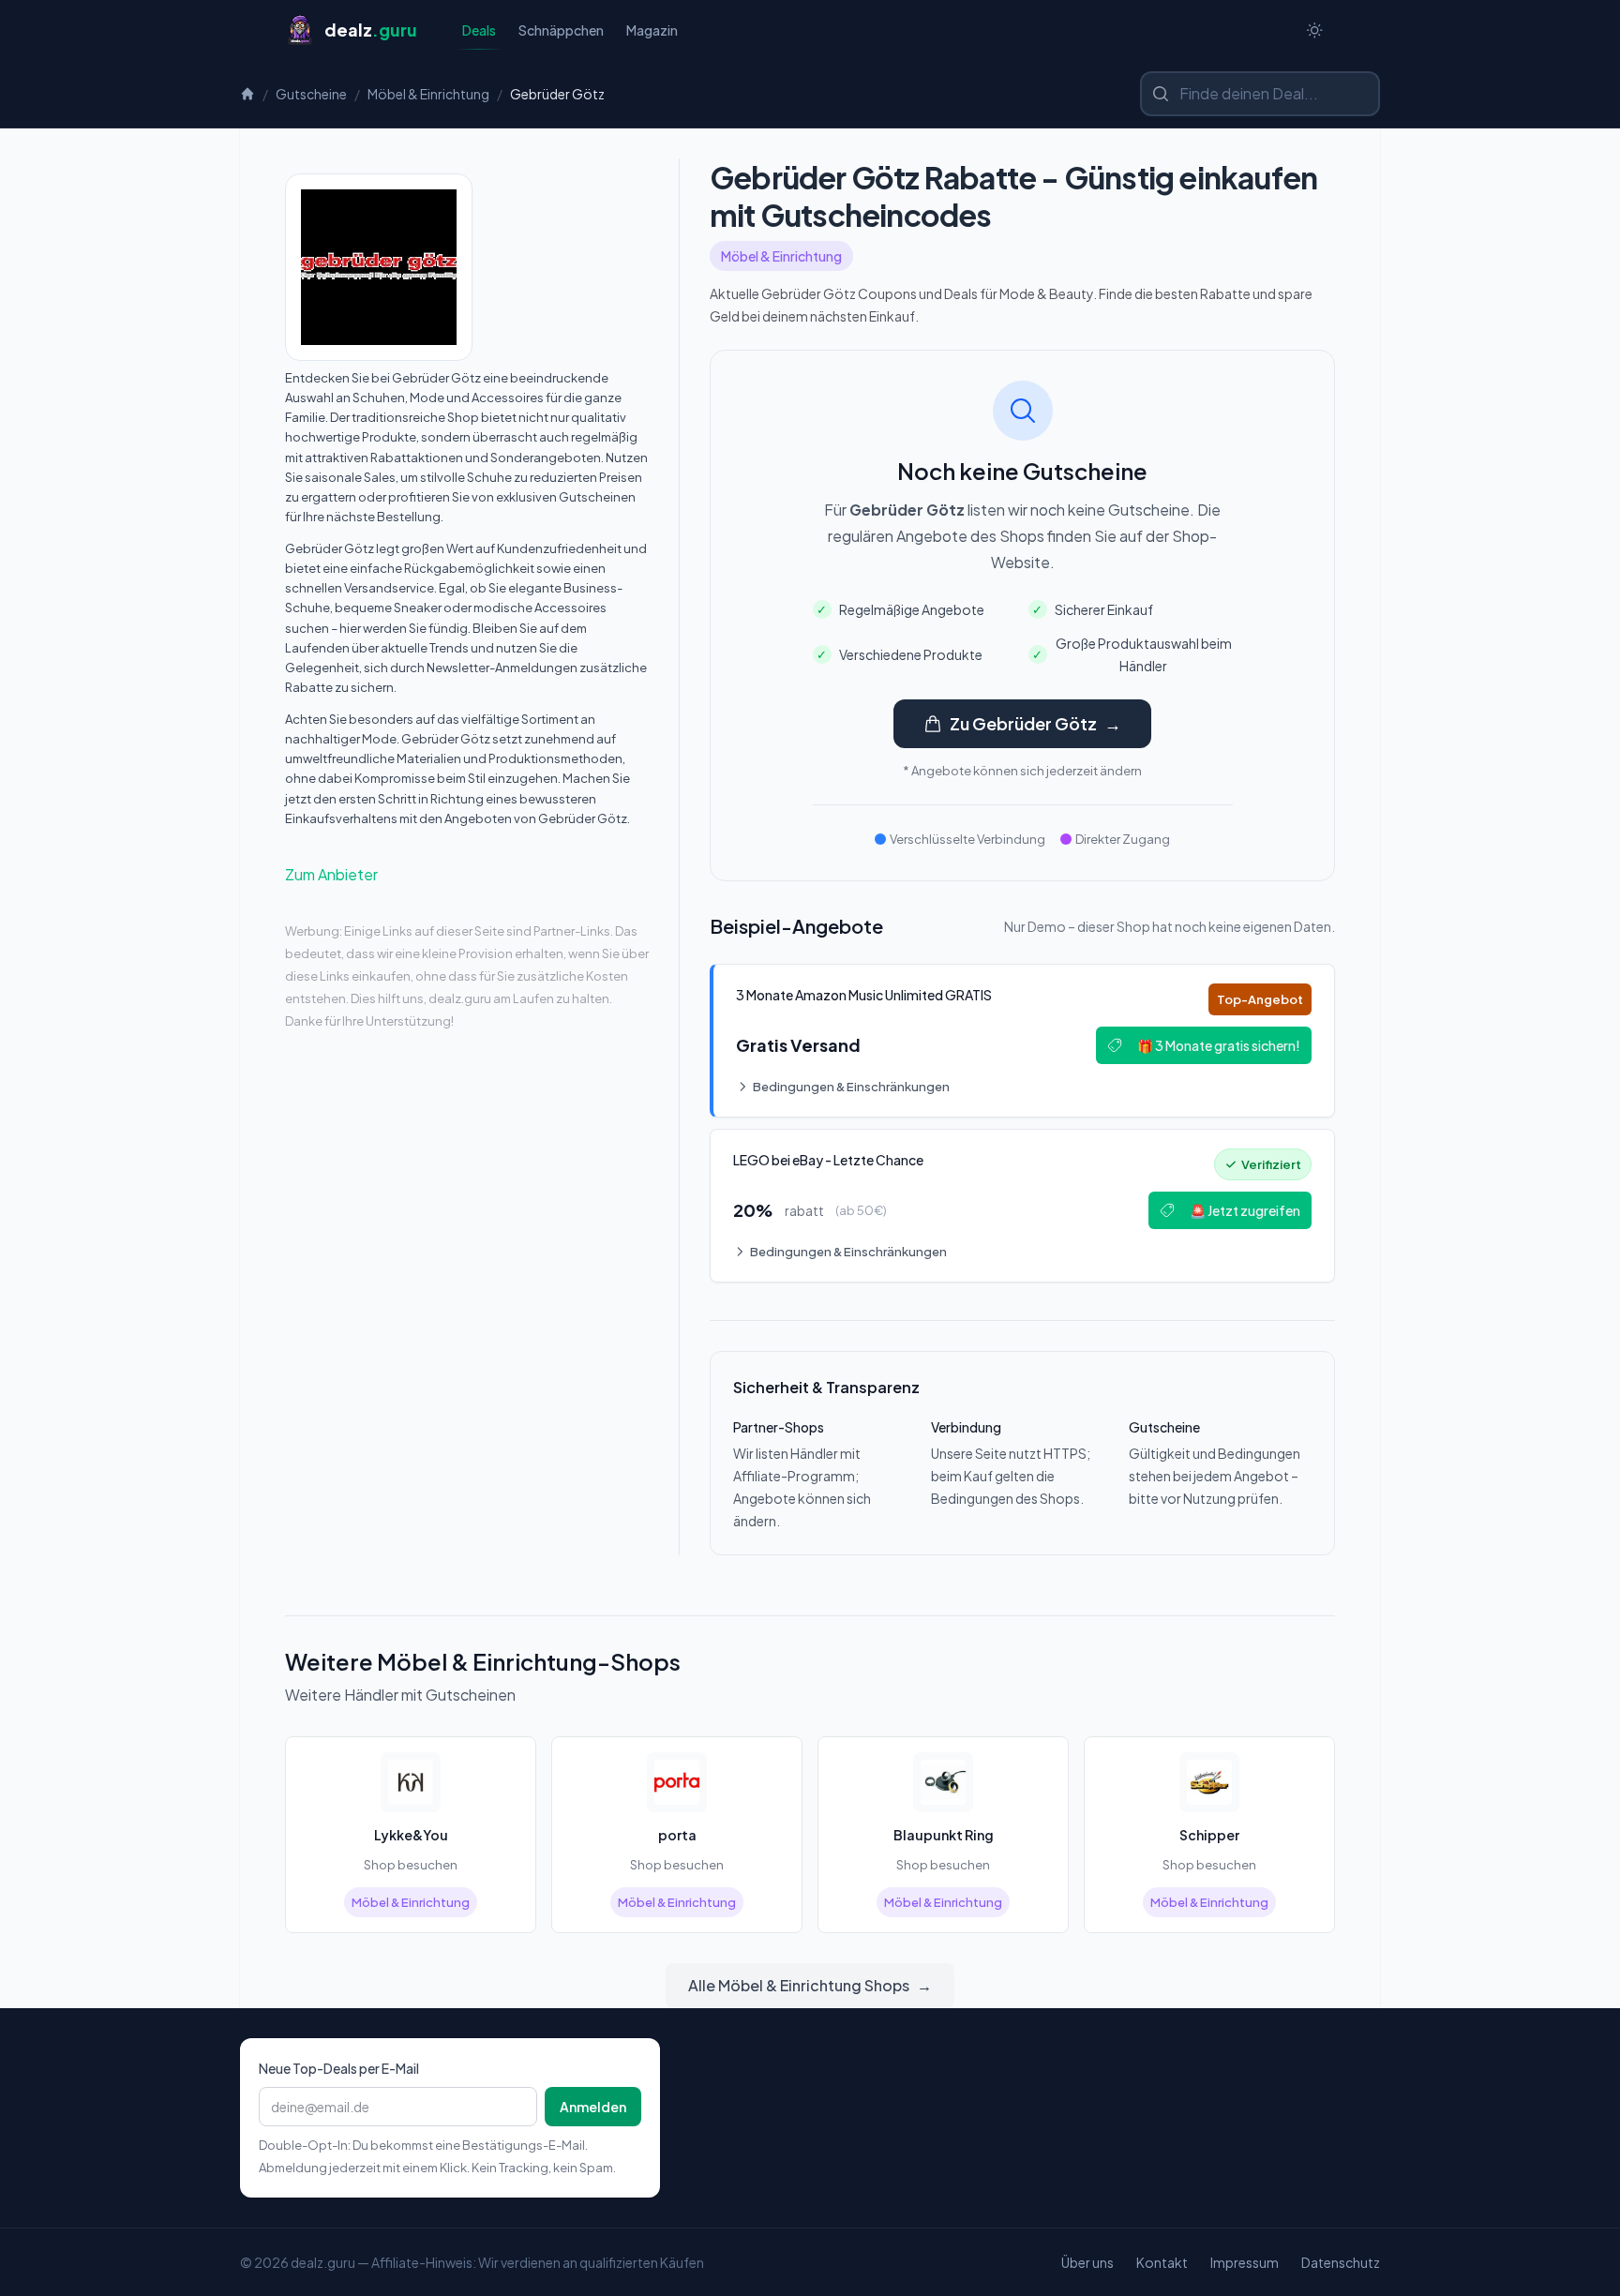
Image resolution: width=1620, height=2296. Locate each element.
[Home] (247, 94)
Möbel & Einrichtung (428, 94)
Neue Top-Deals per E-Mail (339, 2068)
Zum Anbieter (331, 874)
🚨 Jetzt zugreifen (1245, 1210)
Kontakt (1162, 2262)
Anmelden (593, 2107)
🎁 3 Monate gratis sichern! (1219, 1045)
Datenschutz (1341, 2262)
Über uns (1087, 2262)
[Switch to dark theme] (1314, 30)
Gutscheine (311, 94)
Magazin (652, 30)
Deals (479, 30)
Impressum (1245, 2262)
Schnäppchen (561, 30)
